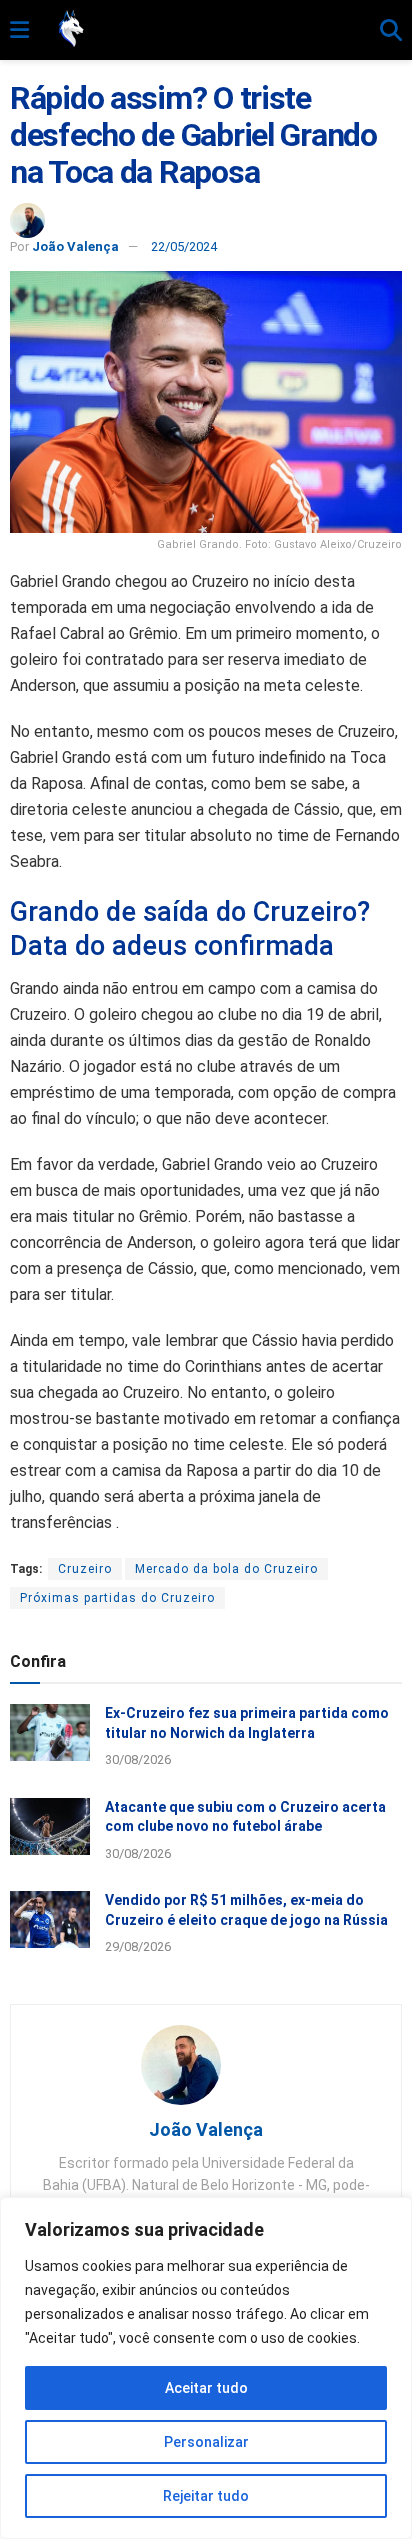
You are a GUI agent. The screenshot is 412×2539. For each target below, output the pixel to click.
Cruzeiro (85, 1569)
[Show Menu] (19, 31)
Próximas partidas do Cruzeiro (117, 1598)
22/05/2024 (184, 246)
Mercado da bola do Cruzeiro (226, 1569)
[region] (206, 2368)
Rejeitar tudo (206, 2496)
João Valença (75, 246)
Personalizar (206, 2442)
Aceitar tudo (206, 2388)
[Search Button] (391, 31)
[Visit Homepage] (204, 30)
